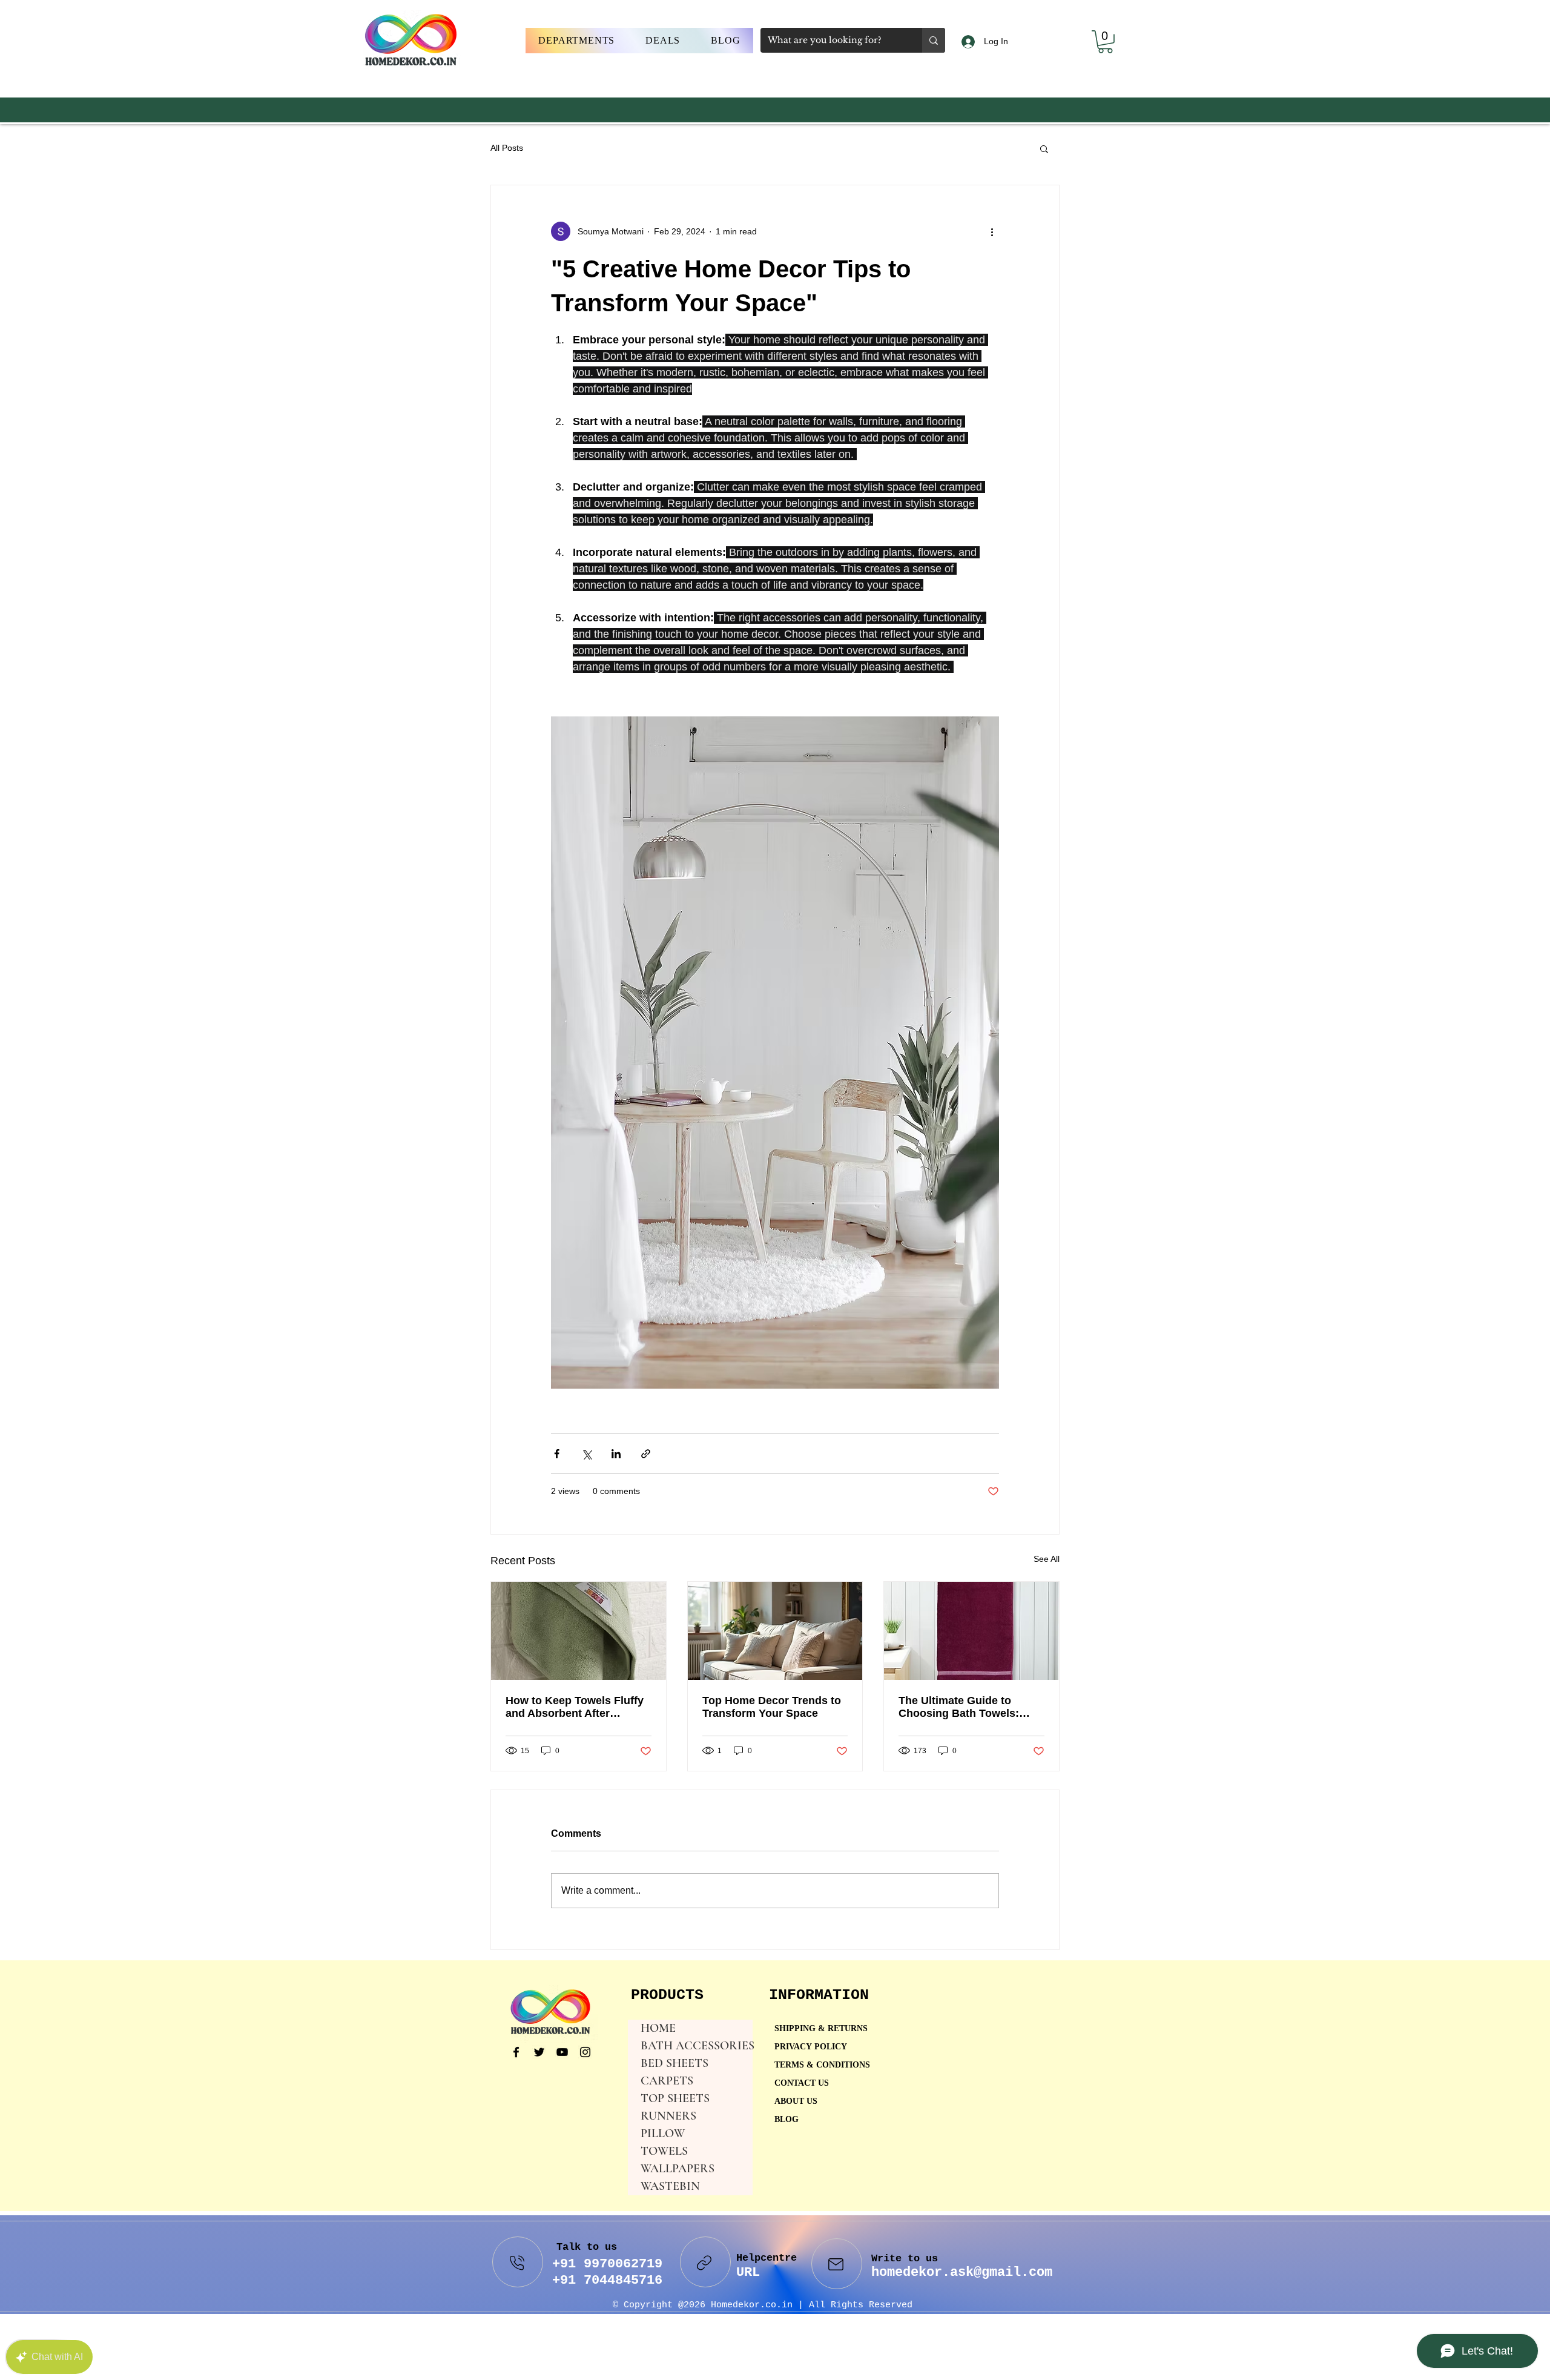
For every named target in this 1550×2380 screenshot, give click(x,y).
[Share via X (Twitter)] (586, 1454)
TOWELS (664, 2151)
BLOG (787, 2120)
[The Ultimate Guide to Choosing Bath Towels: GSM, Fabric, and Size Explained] (971, 1631)
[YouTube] (562, 2052)
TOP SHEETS (675, 2098)
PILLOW (663, 2134)
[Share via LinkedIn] (616, 1454)
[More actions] (992, 231)
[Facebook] (516, 2052)
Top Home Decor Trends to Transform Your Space (772, 1707)
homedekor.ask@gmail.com (962, 2273)
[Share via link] (646, 1454)
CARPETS (667, 2081)
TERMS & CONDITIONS (822, 2065)
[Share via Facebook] (557, 1454)
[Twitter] (539, 2052)
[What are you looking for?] (934, 40)
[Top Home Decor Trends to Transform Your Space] (775, 1631)
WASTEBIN (670, 2186)
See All (1047, 1559)
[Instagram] (585, 2052)
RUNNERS (668, 2116)
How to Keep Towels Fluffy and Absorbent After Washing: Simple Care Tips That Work (575, 1707)
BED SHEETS (674, 2063)
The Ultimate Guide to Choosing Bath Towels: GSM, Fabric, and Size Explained (959, 1707)
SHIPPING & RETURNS (821, 2029)
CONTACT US (802, 2084)
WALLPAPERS (678, 2169)
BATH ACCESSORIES (697, 2046)
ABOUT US (796, 2102)
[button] (577, 41)
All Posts (507, 148)
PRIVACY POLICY (812, 2047)
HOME (658, 2028)
